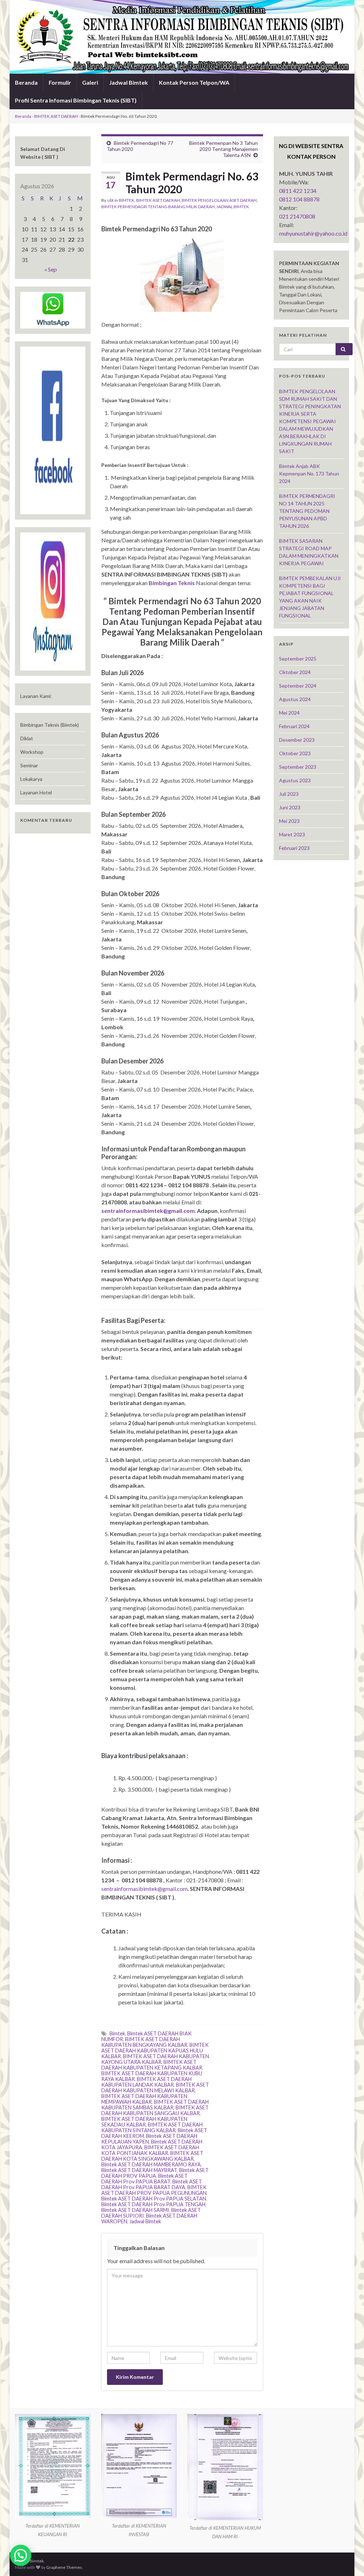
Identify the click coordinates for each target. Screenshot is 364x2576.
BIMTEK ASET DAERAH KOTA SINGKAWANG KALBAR (152, 2156)
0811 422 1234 (298, 191)
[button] (21, 2555)
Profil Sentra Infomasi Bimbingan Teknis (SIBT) (76, 100)
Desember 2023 (297, 740)
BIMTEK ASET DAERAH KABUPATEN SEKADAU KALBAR (144, 2122)
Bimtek (117, 2033)
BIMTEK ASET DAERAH (56, 116)
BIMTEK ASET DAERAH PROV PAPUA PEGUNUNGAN (154, 2190)
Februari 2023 (294, 848)
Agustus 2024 (295, 699)
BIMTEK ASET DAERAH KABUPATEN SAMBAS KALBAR (155, 2105)
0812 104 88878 (299, 199)
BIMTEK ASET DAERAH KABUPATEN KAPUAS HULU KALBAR (155, 2051)
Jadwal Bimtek (129, 82)
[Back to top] (348, 2560)
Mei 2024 (289, 713)
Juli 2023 (289, 794)
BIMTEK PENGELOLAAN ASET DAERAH (219, 200)
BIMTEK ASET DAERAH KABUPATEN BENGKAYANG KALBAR (144, 2042)
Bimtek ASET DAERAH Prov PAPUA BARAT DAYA (152, 2184)
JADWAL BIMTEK (233, 207)
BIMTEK (127, 200)
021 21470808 (297, 216)
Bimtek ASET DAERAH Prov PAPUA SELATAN (154, 2199)
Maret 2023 (292, 834)
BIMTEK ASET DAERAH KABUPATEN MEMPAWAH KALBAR (144, 2099)
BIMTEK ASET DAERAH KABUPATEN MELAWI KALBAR (155, 2088)
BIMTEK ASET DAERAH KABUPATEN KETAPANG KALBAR (152, 2065)
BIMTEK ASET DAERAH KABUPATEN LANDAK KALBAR (146, 2082)
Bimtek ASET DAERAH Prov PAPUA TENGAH (153, 2204)
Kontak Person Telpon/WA (194, 82)
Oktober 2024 (295, 672)
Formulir (60, 82)
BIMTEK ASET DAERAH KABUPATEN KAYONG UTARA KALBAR (155, 2059)
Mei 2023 (289, 821)
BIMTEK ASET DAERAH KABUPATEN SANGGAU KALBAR (155, 2110)
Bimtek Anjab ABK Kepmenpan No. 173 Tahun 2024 (309, 474)
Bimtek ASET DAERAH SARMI (135, 2210)
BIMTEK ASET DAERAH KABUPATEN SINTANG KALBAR (152, 2127)
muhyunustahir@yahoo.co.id (313, 233)
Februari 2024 (294, 726)
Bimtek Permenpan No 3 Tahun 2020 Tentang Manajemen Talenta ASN (223, 149)
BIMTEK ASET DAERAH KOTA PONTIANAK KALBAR (150, 2150)
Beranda (26, 82)
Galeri (90, 82)
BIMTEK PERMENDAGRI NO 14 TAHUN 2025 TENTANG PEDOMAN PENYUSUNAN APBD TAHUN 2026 (307, 511)
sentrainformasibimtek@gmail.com (144, 1889)
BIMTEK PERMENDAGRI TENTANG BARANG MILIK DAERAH (158, 207)
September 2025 (298, 659)
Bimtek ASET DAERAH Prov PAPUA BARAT (144, 2179)
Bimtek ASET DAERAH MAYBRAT (139, 2170)
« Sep (51, 269)
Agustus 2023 (295, 780)
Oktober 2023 (295, 753)
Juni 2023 (290, 807)
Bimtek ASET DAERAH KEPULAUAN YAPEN (149, 2139)
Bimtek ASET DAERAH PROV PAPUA (155, 2173)
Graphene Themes (64, 2567)
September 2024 (298, 686)
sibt (110, 200)
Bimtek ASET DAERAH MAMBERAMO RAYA (151, 2164)
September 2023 (298, 767)
